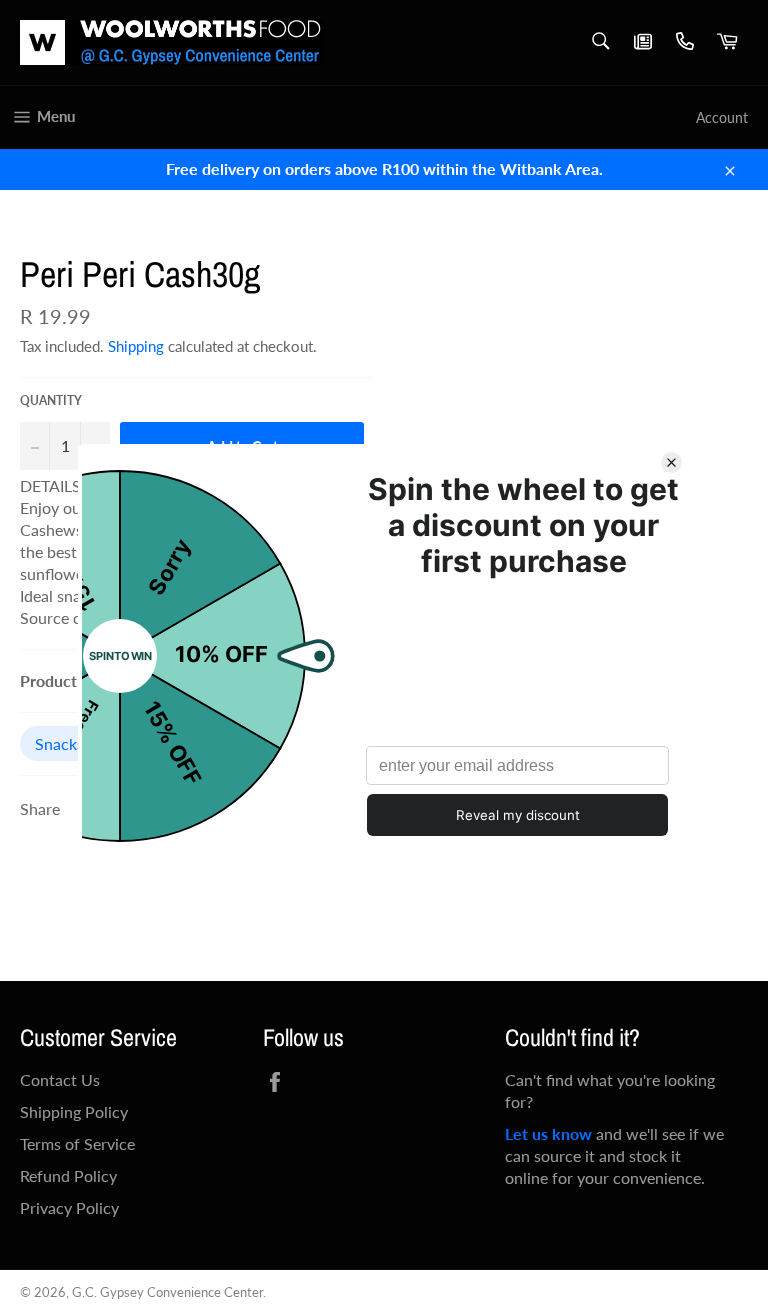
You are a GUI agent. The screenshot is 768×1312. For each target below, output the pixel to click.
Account (722, 117)
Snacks (59, 743)
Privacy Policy (69, 1207)
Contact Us (60, 1079)
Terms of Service (77, 1143)
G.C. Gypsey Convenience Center (167, 1292)
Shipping (136, 346)
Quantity (51, 400)
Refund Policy (68, 1175)
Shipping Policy (74, 1111)
